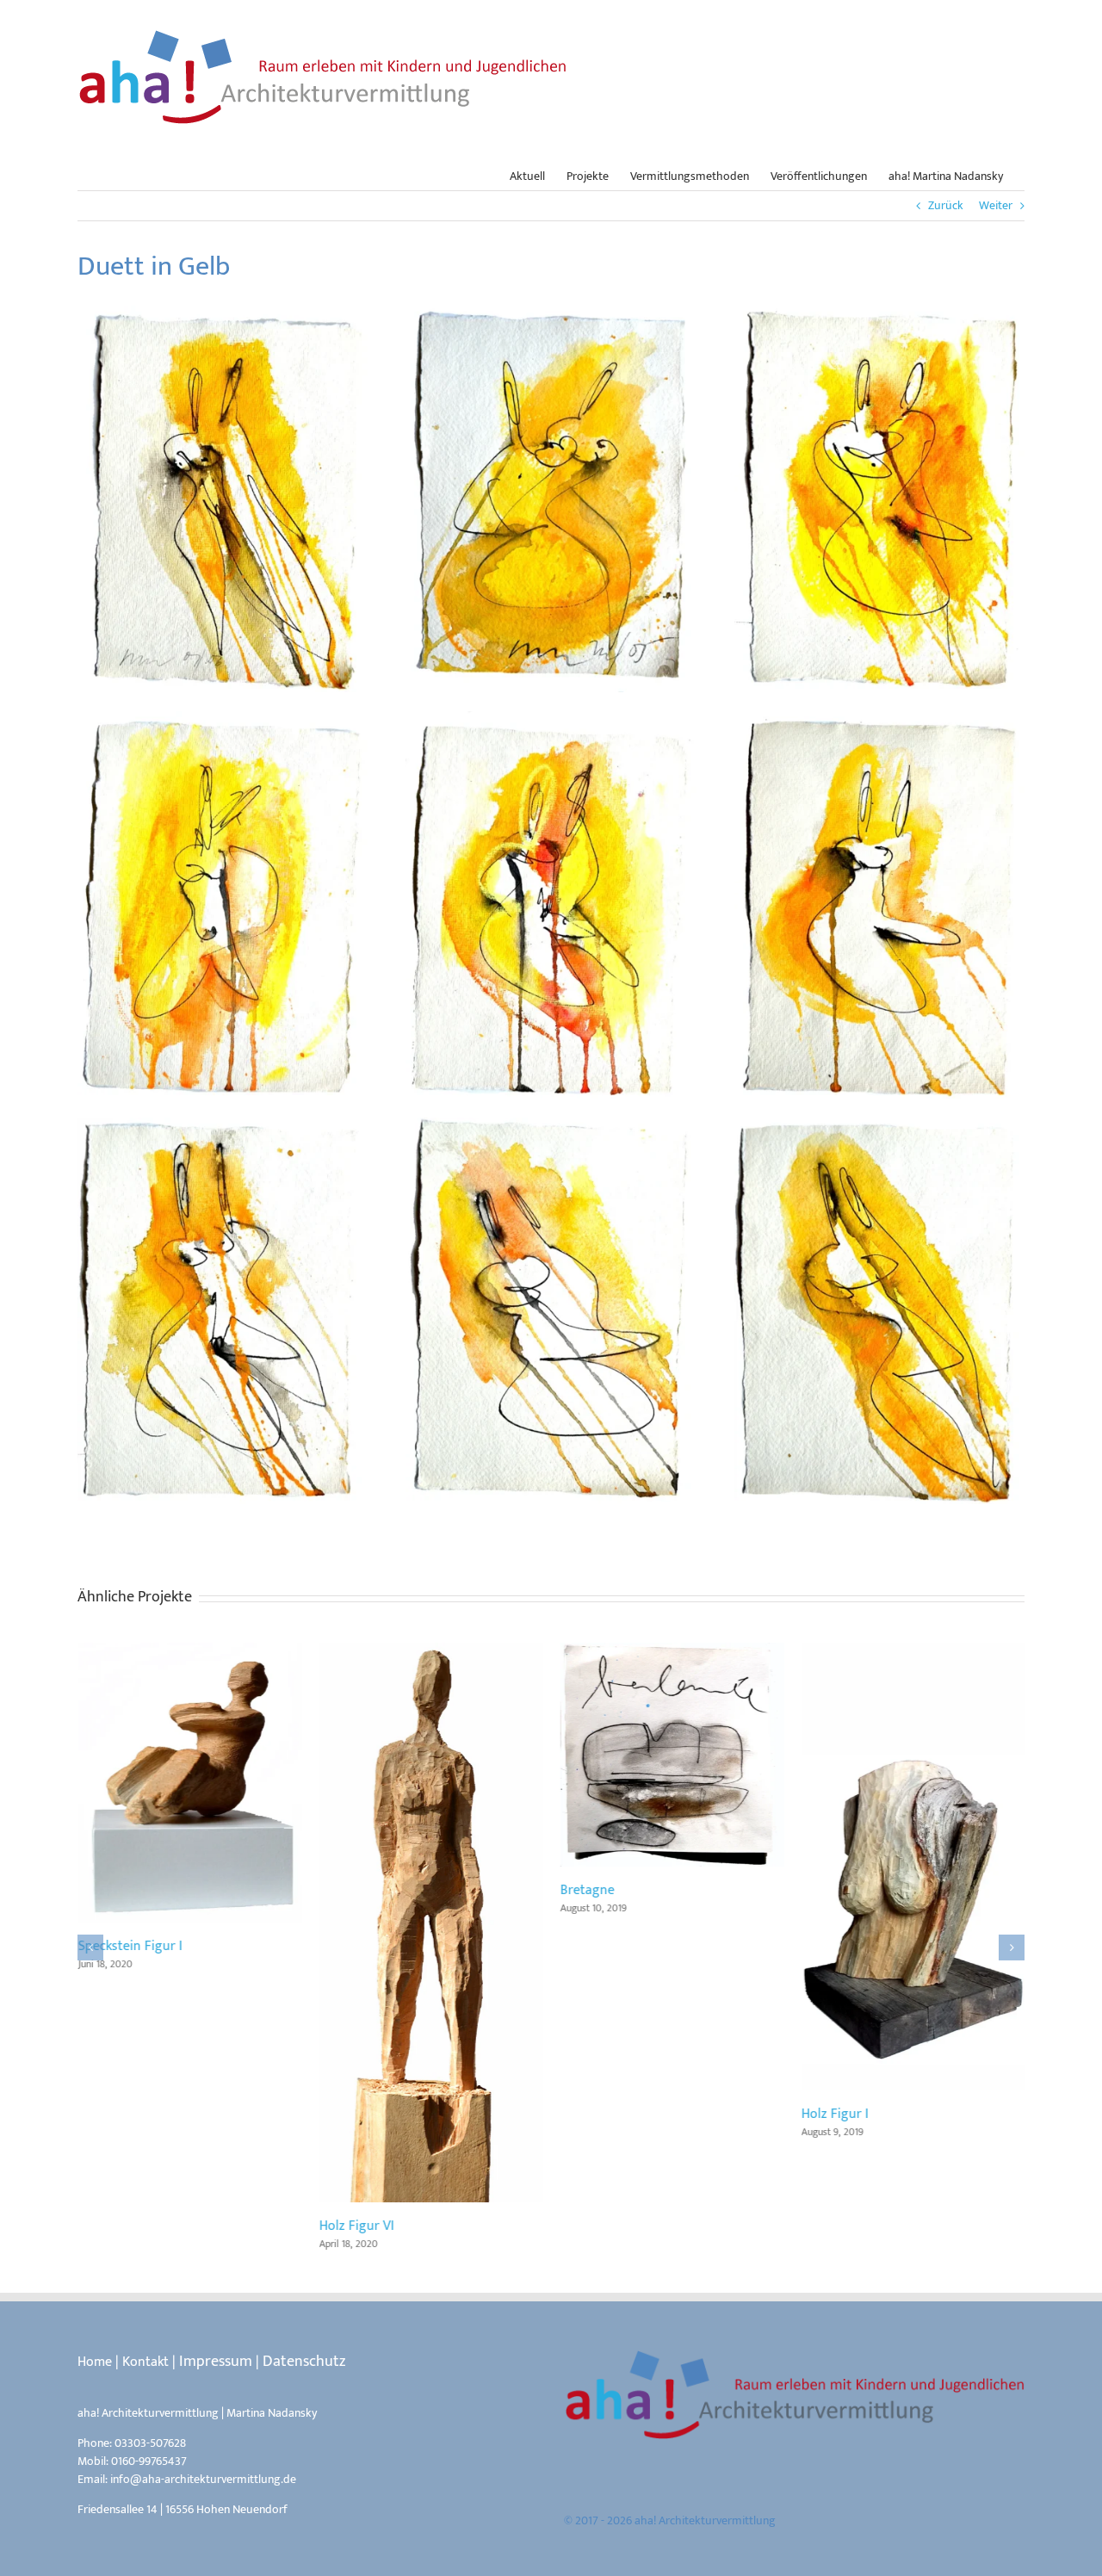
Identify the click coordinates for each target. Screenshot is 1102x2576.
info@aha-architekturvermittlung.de (203, 2479)
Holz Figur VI (430, 1923)
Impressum (216, 2362)
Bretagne (672, 1755)
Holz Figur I (913, 1867)
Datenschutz (304, 2362)
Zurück (946, 205)
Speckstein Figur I (189, 1783)
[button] (90, 1947)
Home (95, 2362)
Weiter (996, 205)
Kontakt (145, 2362)
